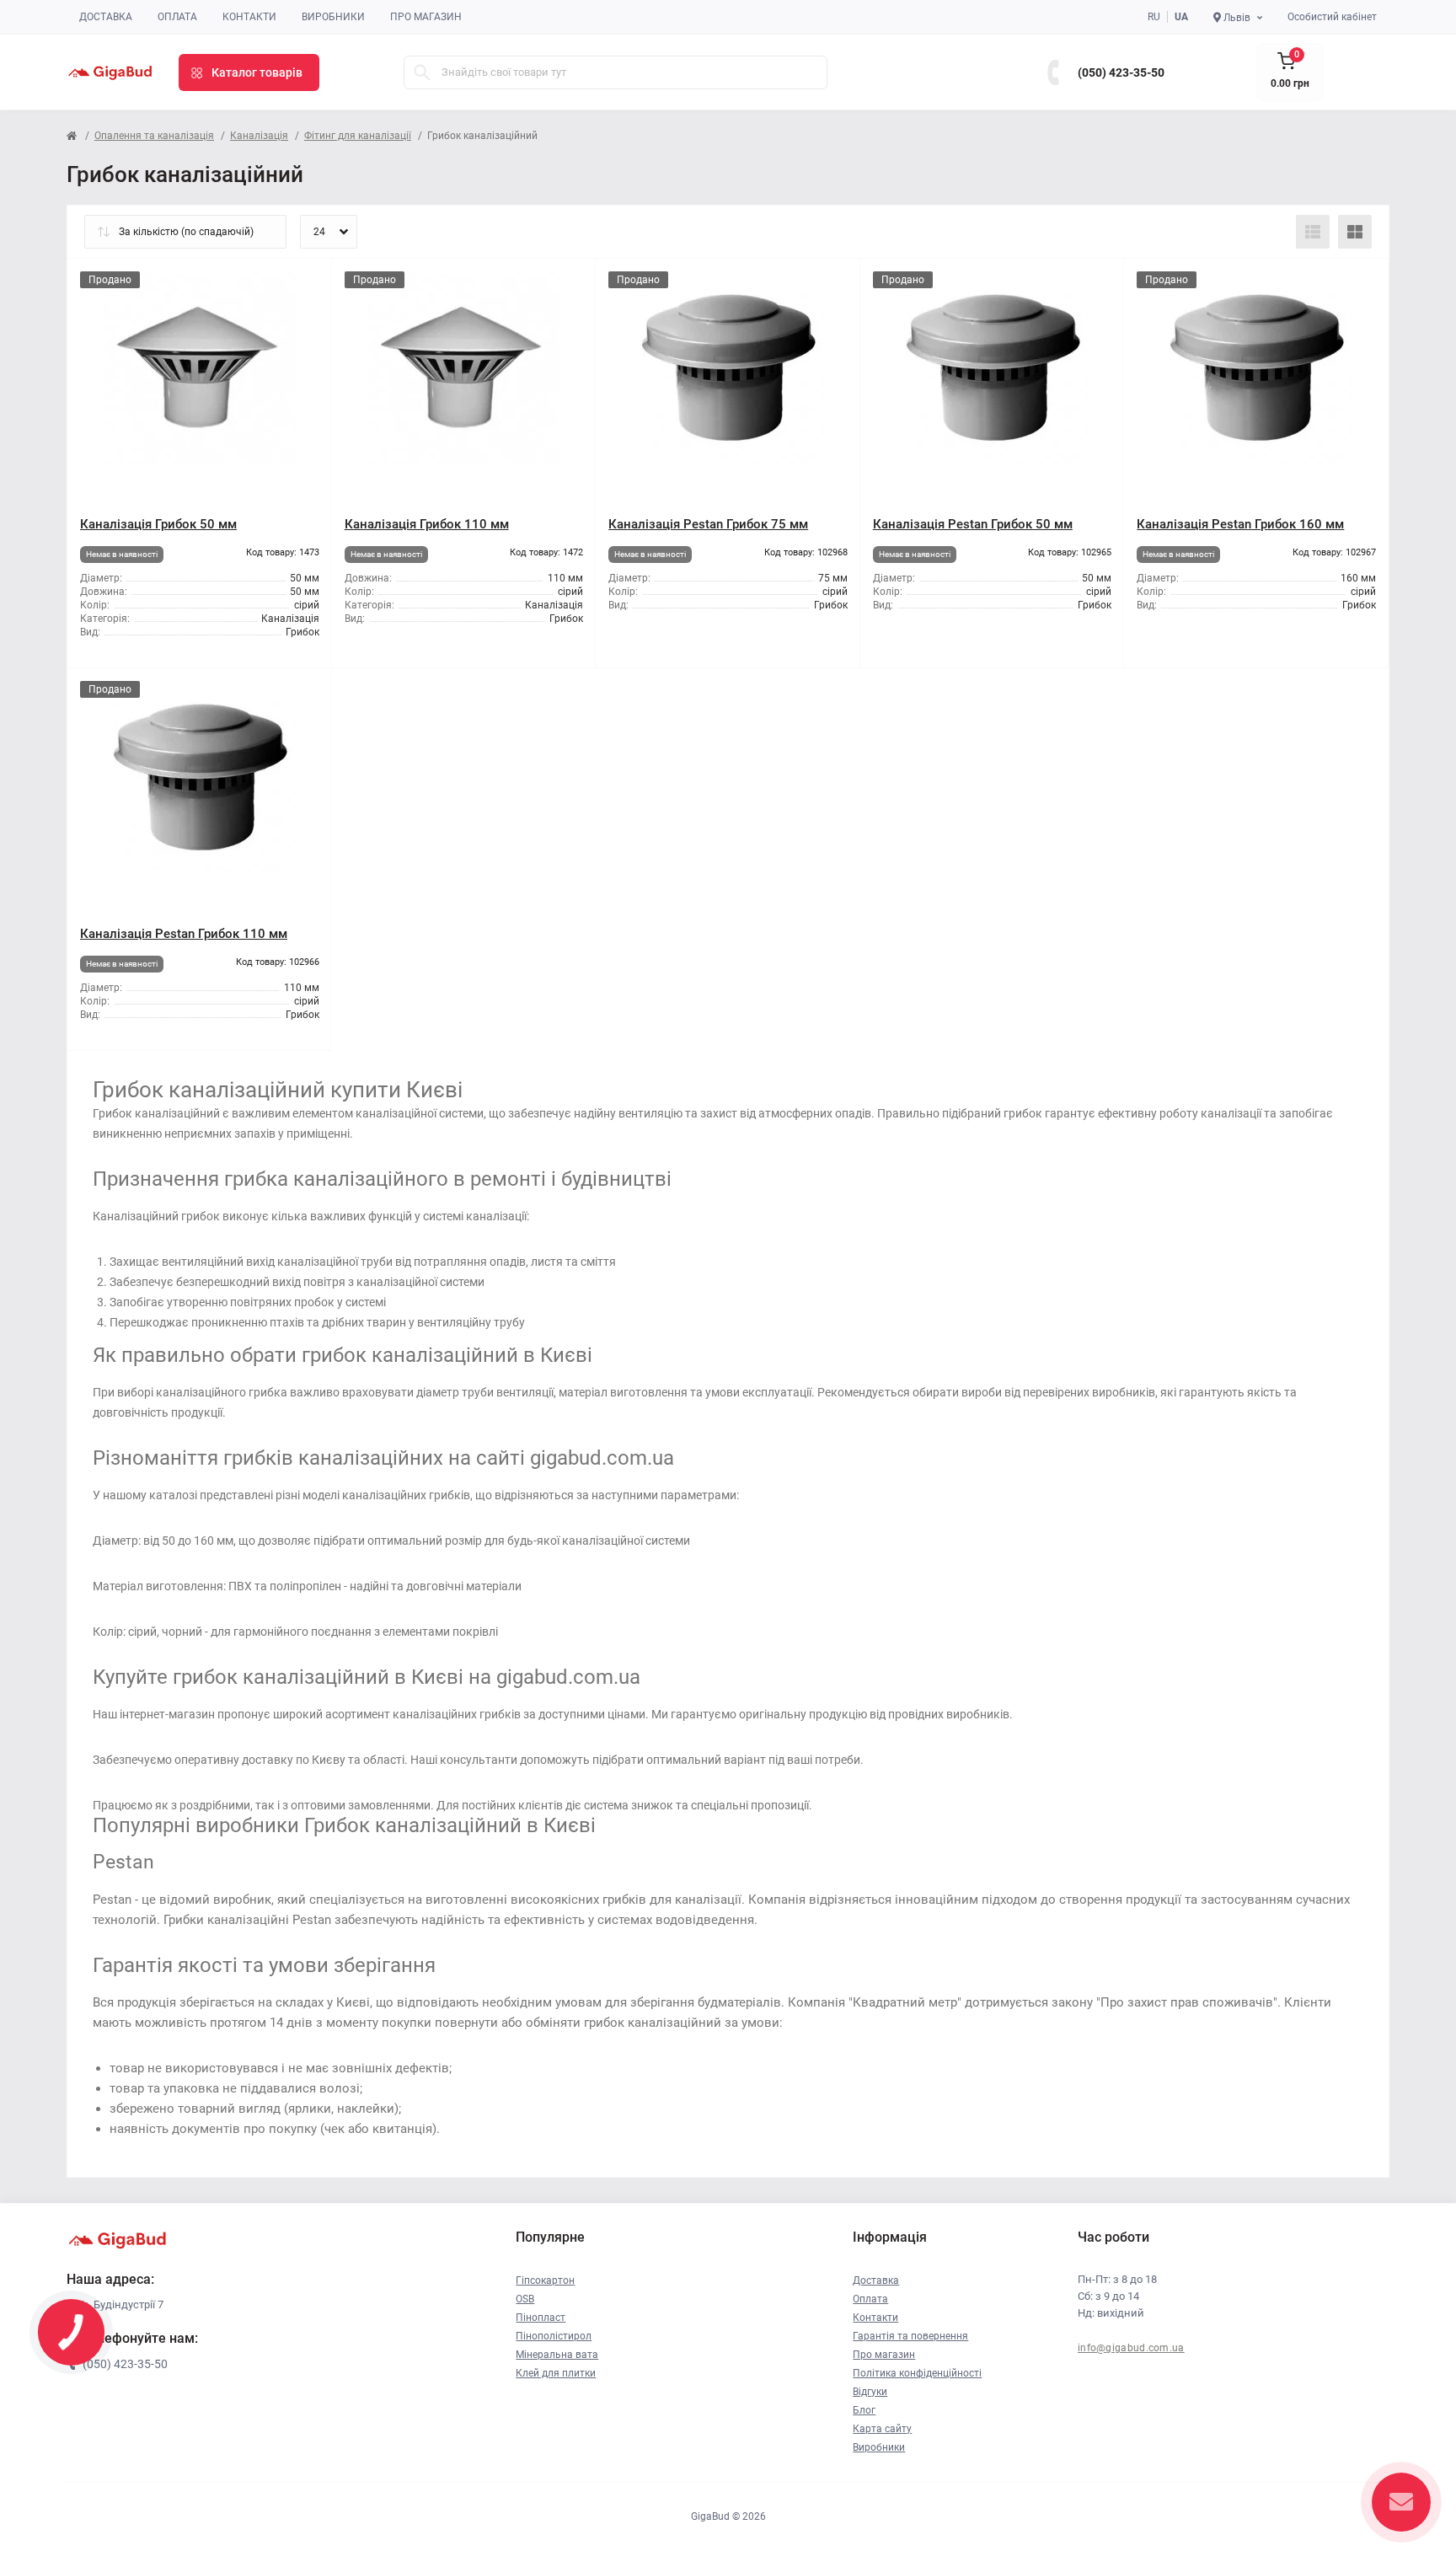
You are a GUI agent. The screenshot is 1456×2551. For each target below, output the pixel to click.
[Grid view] (1355, 232)
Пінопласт (541, 2318)
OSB (525, 2299)
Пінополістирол (554, 2336)
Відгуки (870, 2392)
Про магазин (426, 17)
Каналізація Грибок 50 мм (158, 524)
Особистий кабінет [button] (1332, 17)
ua (1181, 17)
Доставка (106, 17)
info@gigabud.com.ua (1131, 2348)
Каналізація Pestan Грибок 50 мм (973, 524)
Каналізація (259, 136)
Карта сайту (882, 2429)
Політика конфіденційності (917, 2373)
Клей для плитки (556, 2373)
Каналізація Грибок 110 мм (427, 524)
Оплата (177, 17)
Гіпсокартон (545, 2280)
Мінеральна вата (557, 2355)
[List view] (1313, 232)
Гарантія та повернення (910, 2336)
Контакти (249, 17)
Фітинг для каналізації (358, 136)
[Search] (422, 72)
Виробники (333, 17)
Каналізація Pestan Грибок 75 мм (708, 524)
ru (1154, 17)
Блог (864, 2410)
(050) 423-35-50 (1121, 72)
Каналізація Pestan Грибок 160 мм (1240, 524)
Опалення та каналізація (154, 136)
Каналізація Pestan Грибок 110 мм (184, 934)
